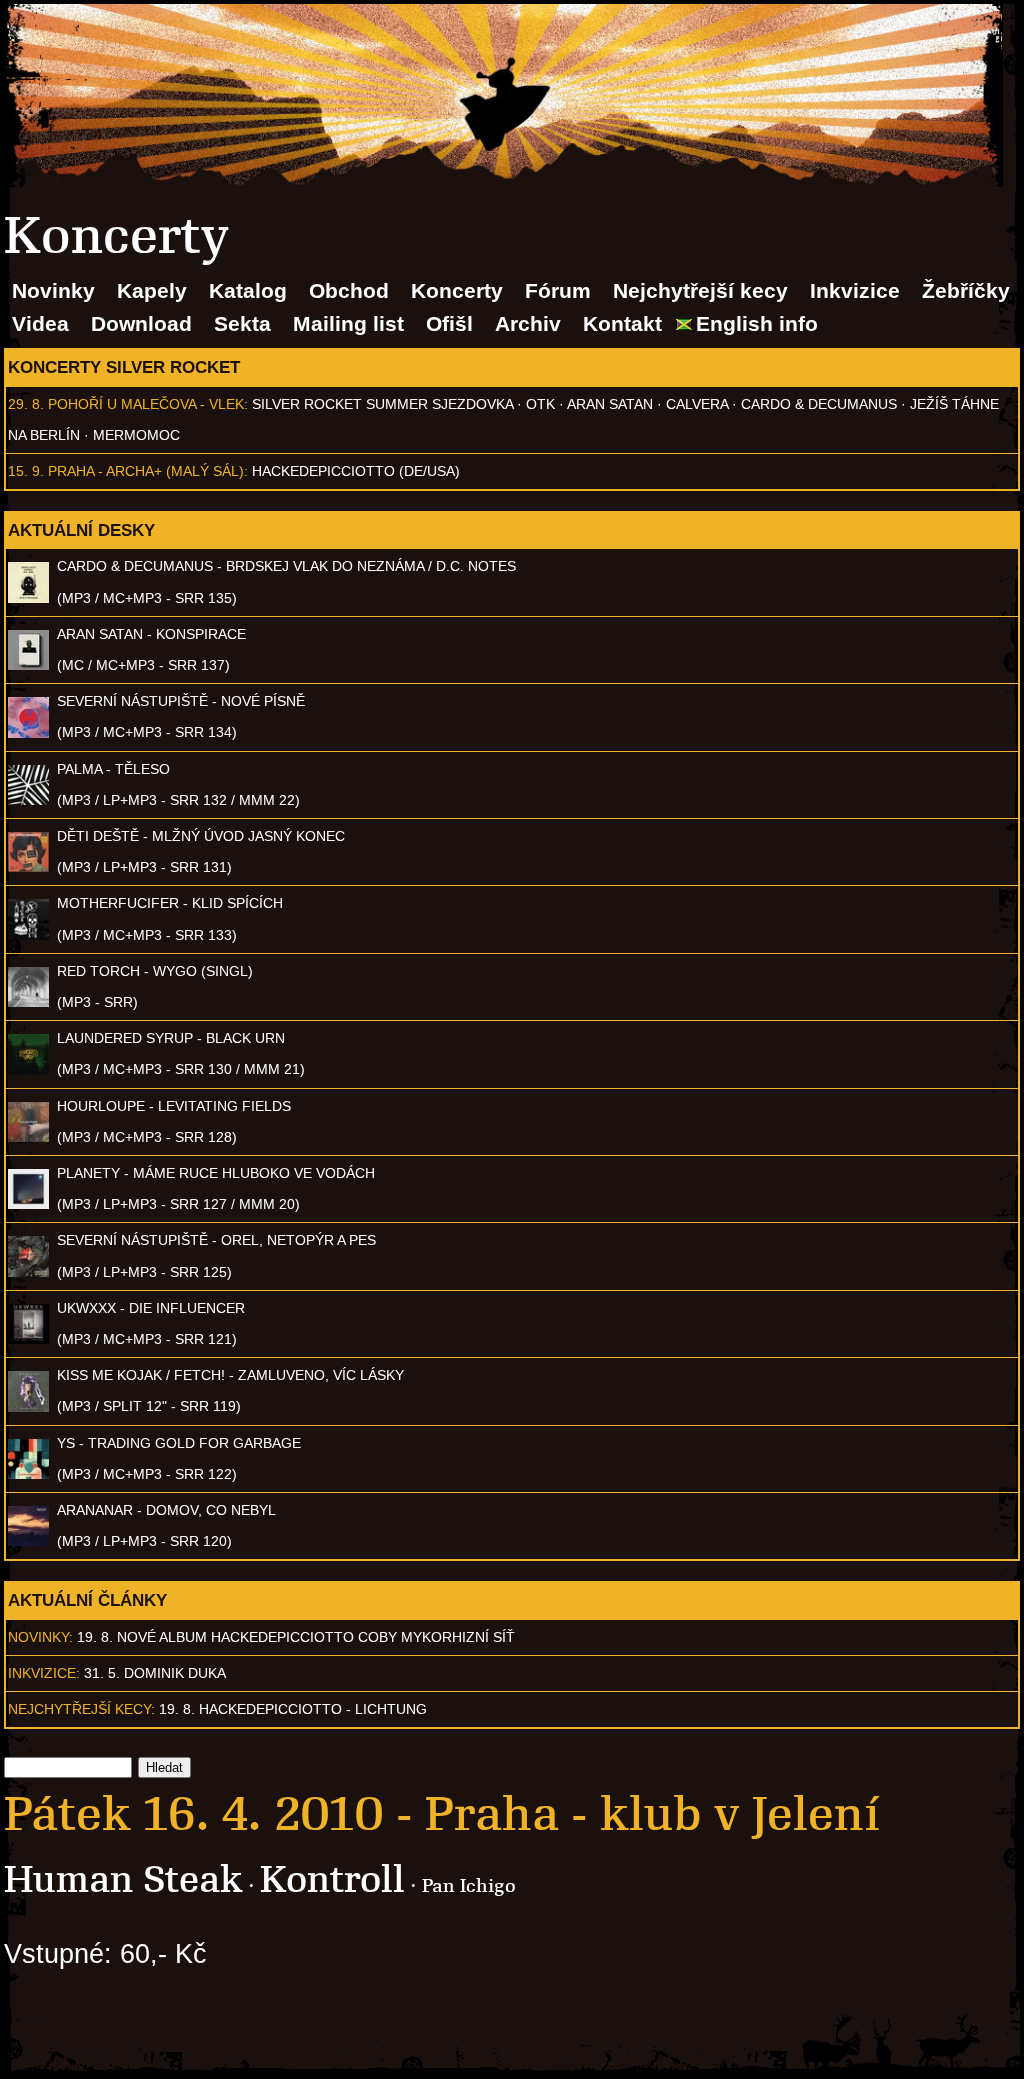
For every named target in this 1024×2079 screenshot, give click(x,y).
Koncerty (457, 290)
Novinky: (40, 1637)
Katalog (248, 290)
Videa (40, 323)
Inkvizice (855, 290)
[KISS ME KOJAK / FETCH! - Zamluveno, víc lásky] (28, 1407)
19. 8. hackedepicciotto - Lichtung (293, 1709)
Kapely (152, 290)
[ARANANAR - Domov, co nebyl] (28, 1541)
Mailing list (348, 323)
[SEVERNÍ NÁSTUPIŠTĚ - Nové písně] (28, 733)
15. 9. (26, 471)
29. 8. (26, 404)
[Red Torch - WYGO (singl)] (28, 1002)
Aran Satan (610, 404)
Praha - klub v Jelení (652, 1814)
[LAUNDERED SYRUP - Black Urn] (28, 1070)
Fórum (558, 290)
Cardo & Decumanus (819, 404)
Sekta (242, 323)
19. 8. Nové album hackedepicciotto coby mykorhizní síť (296, 1637)
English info (757, 323)
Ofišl (449, 323)
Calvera (697, 404)
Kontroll (332, 1879)
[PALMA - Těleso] (28, 800)
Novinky (53, 290)
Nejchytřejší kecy (700, 290)
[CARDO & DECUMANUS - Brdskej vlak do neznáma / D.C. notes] (28, 598)
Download (141, 323)
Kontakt (622, 323)
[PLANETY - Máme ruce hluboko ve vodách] (28, 1204)
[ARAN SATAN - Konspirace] (28, 665)
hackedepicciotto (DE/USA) (356, 471)
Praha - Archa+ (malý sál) (146, 471)
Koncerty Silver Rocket (124, 367)
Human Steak (123, 1879)
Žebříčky (966, 290)
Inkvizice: (44, 1673)
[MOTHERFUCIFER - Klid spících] (28, 935)
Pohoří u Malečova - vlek (146, 404)
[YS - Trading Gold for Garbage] (28, 1474)
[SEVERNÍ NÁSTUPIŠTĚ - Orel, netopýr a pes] (28, 1272)
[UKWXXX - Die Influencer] (28, 1339)
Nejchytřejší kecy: (81, 1709)
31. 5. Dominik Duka (155, 1673)
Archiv (528, 323)
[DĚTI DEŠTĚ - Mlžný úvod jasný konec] (28, 867)
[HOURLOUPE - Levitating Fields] (28, 1137)
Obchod (349, 290)
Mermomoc (136, 435)
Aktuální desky (81, 530)
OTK (540, 404)
